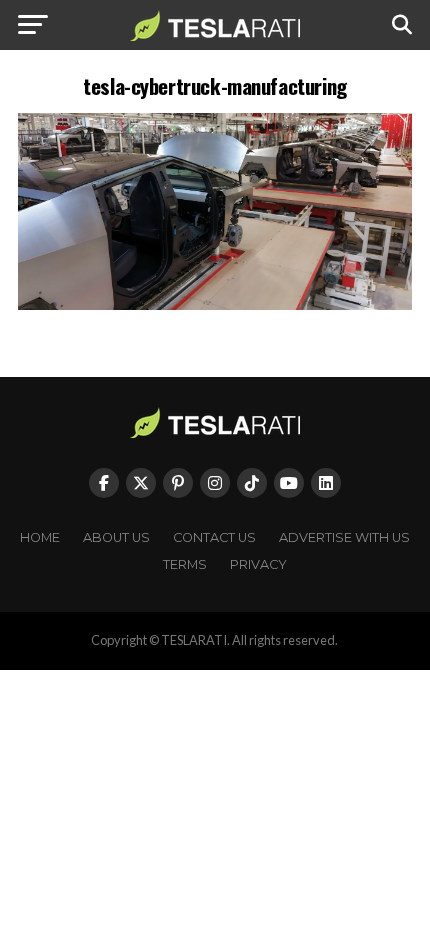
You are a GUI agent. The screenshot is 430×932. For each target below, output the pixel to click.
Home (40, 537)
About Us (116, 537)
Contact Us (214, 537)
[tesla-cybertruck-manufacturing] (215, 304)
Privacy (258, 564)
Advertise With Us (344, 537)
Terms (185, 564)
